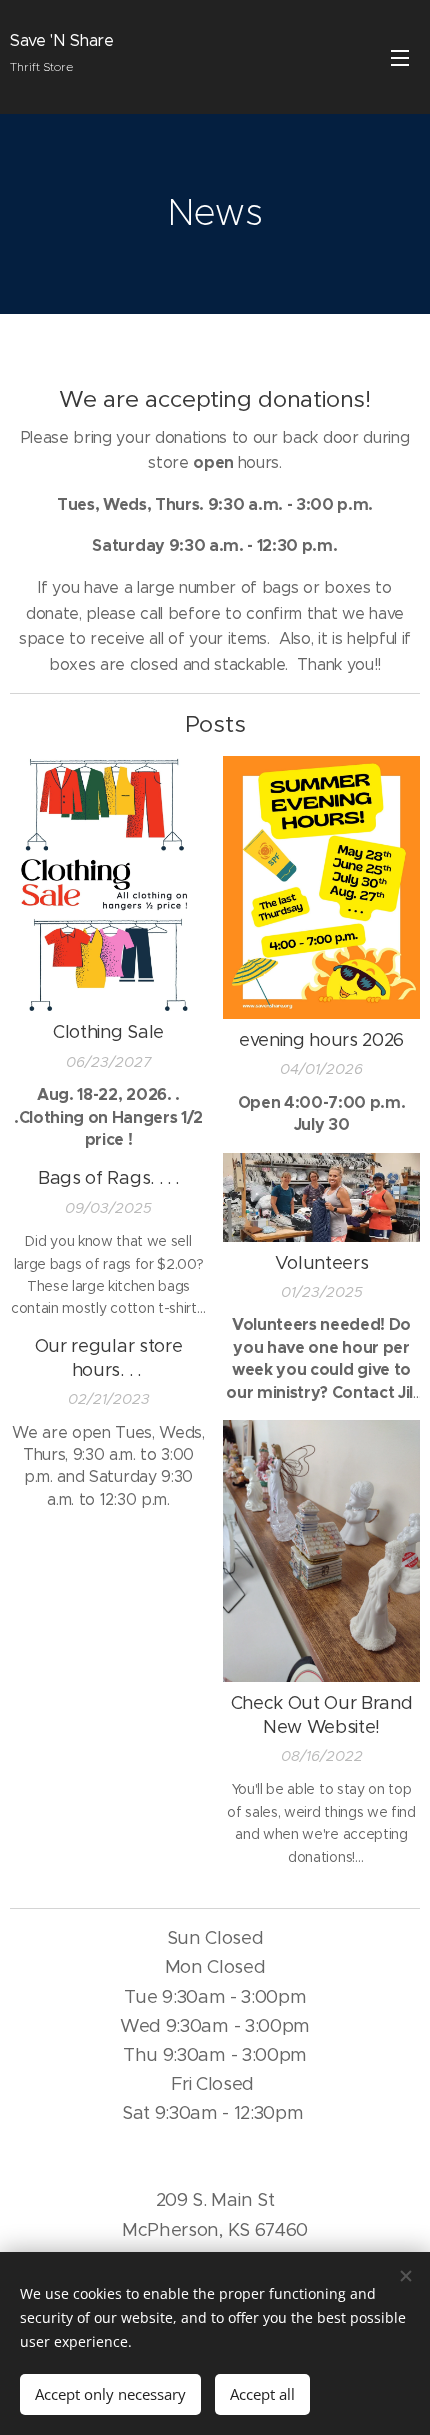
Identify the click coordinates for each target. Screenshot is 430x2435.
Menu (400, 57)
